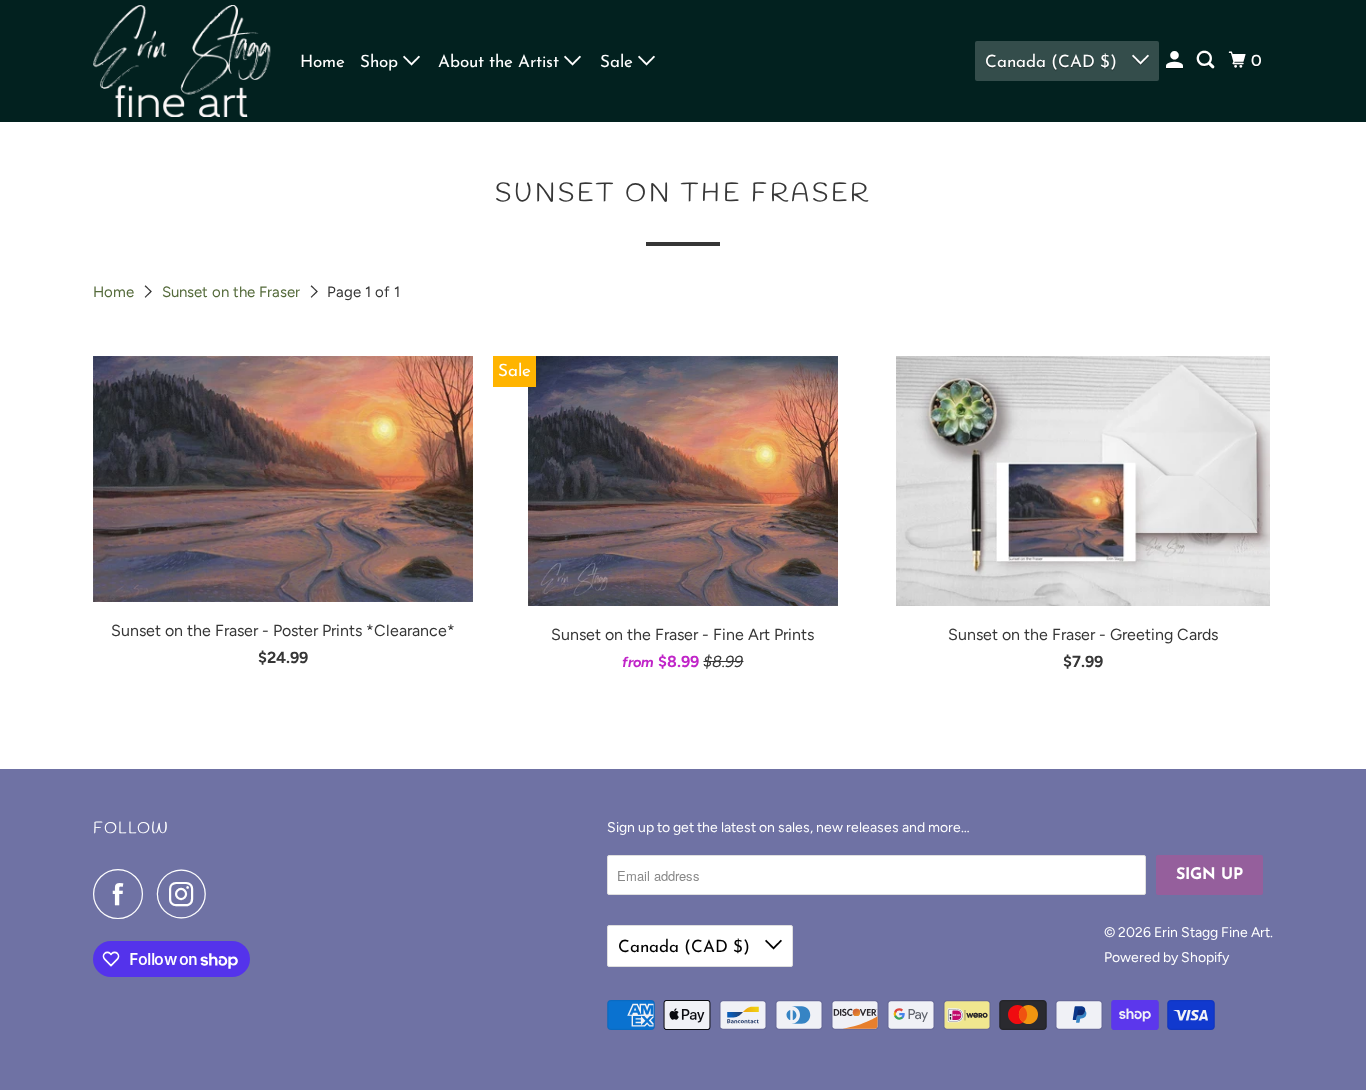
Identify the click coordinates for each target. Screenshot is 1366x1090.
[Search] (1207, 61)
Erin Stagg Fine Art (1212, 932)
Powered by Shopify (1166, 957)
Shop (381, 62)
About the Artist (501, 62)
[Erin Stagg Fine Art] (183, 61)
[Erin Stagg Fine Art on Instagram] (187, 894)
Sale (619, 62)
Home (322, 62)
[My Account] (1176, 61)
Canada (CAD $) (1053, 62)
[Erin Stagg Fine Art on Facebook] (123, 894)
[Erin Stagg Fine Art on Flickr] (226, 894)
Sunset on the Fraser (233, 292)
